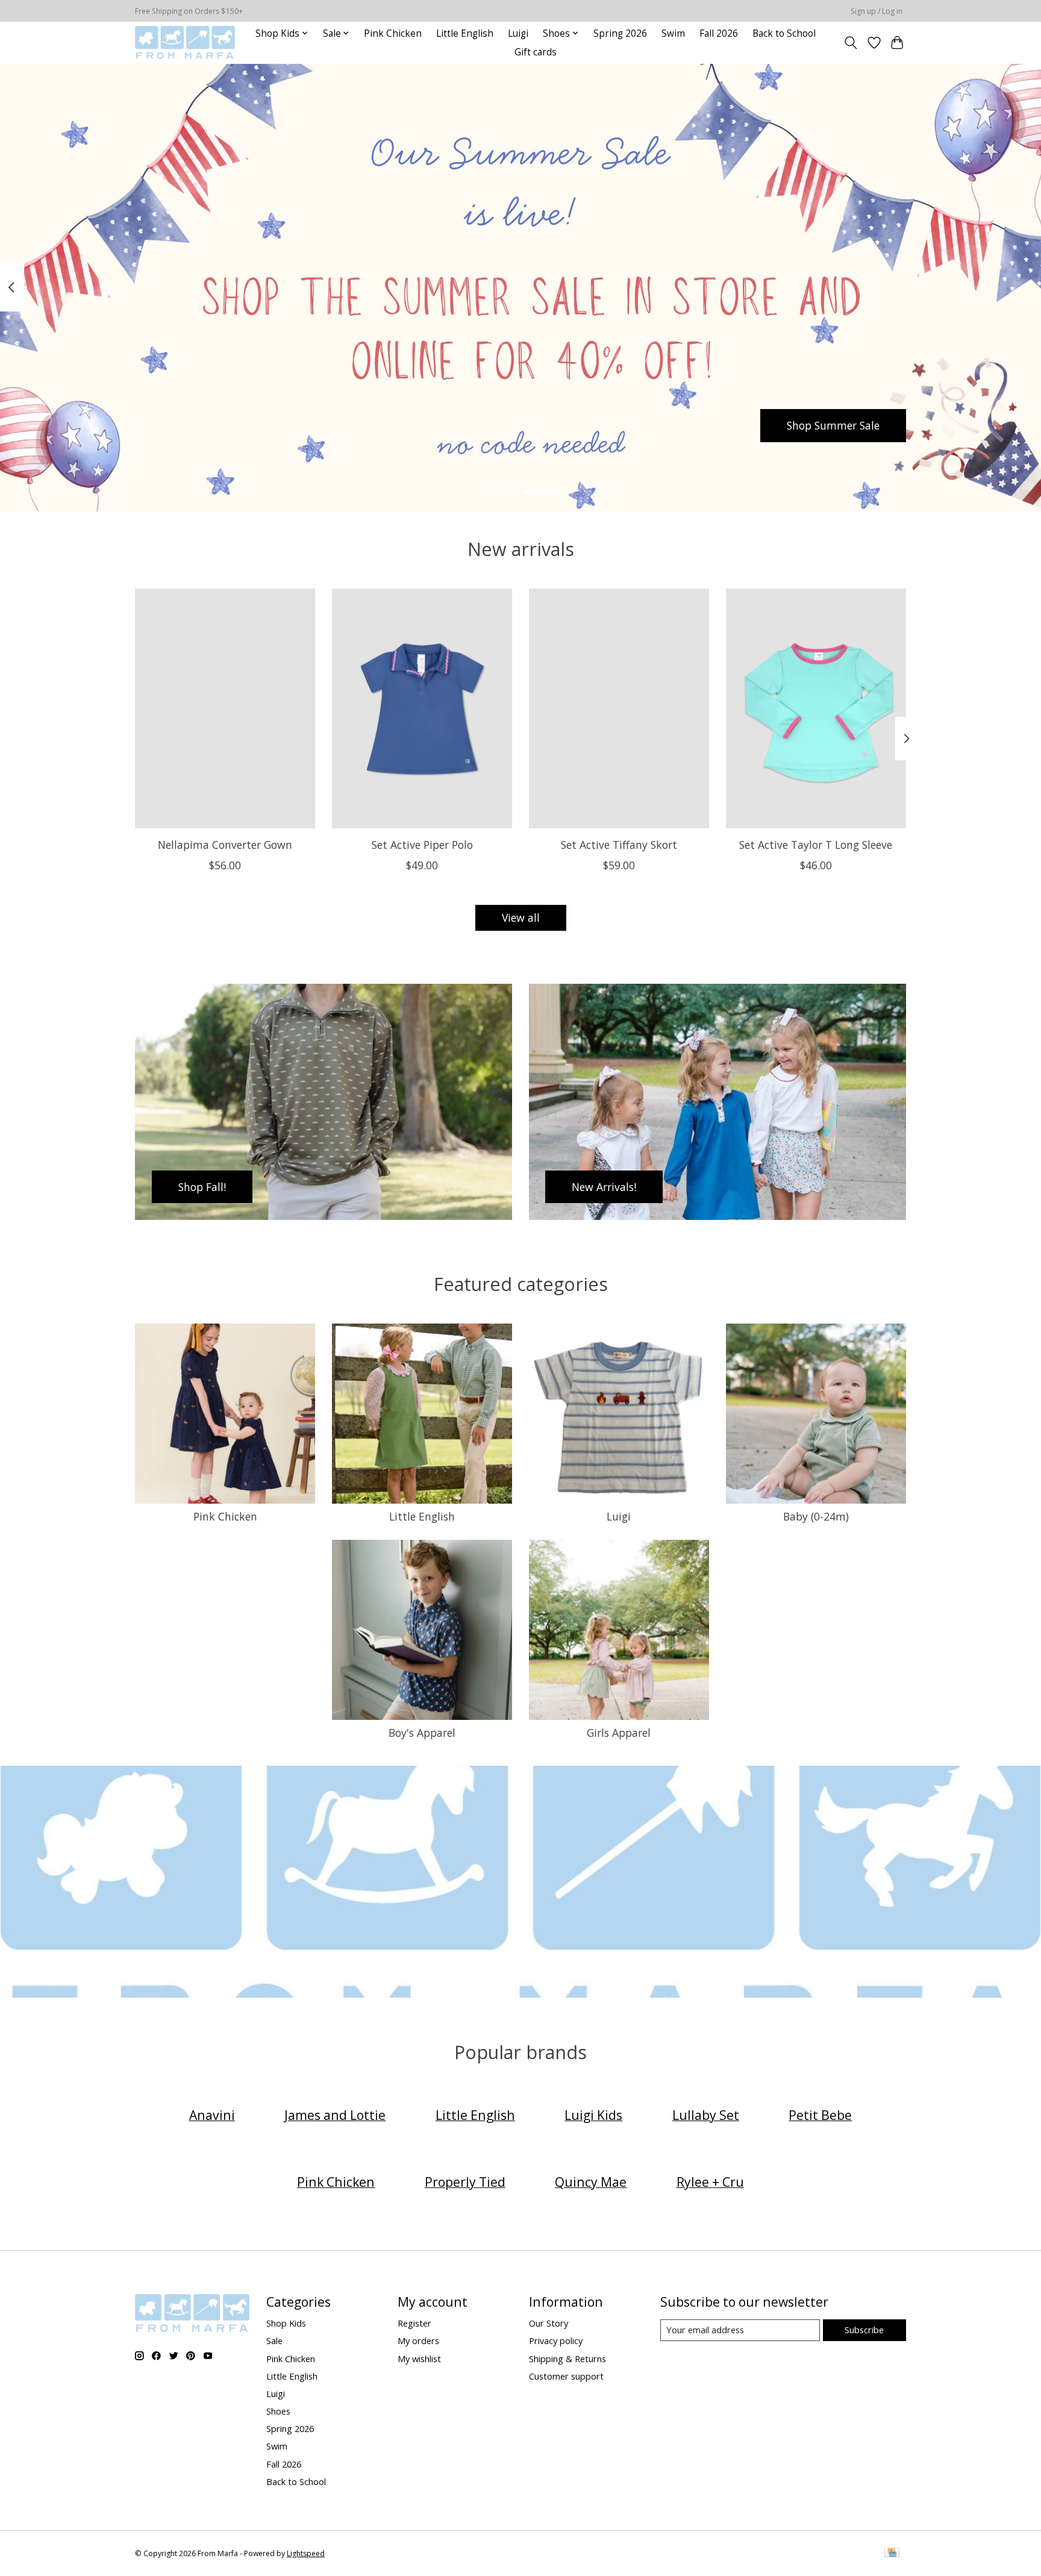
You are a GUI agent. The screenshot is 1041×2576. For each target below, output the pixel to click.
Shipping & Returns (567, 2359)
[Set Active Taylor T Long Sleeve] (816, 708)
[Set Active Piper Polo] (422, 708)
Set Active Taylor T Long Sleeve (816, 844)
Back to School (784, 33)
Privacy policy (556, 2340)
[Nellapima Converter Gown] (225, 708)
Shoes (278, 2411)
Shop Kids (286, 2323)
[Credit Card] (892, 2554)
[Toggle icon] (851, 43)
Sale (274, 2340)
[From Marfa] (185, 42)
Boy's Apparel (422, 1733)
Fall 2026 (719, 33)
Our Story (549, 2323)
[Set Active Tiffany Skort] (619, 708)
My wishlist (419, 2359)
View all (521, 918)
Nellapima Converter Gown (225, 844)
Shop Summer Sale (833, 425)
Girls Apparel (619, 1733)
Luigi (518, 33)
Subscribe (864, 2330)
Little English (465, 33)
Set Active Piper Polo (422, 844)
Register (414, 2323)
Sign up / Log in (877, 11)
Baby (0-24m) (816, 1516)
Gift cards (536, 52)
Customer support (566, 2376)
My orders (418, 2340)
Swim (673, 33)
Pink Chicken (393, 33)
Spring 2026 (620, 33)
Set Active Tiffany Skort (619, 844)
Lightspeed (306, 2553)
